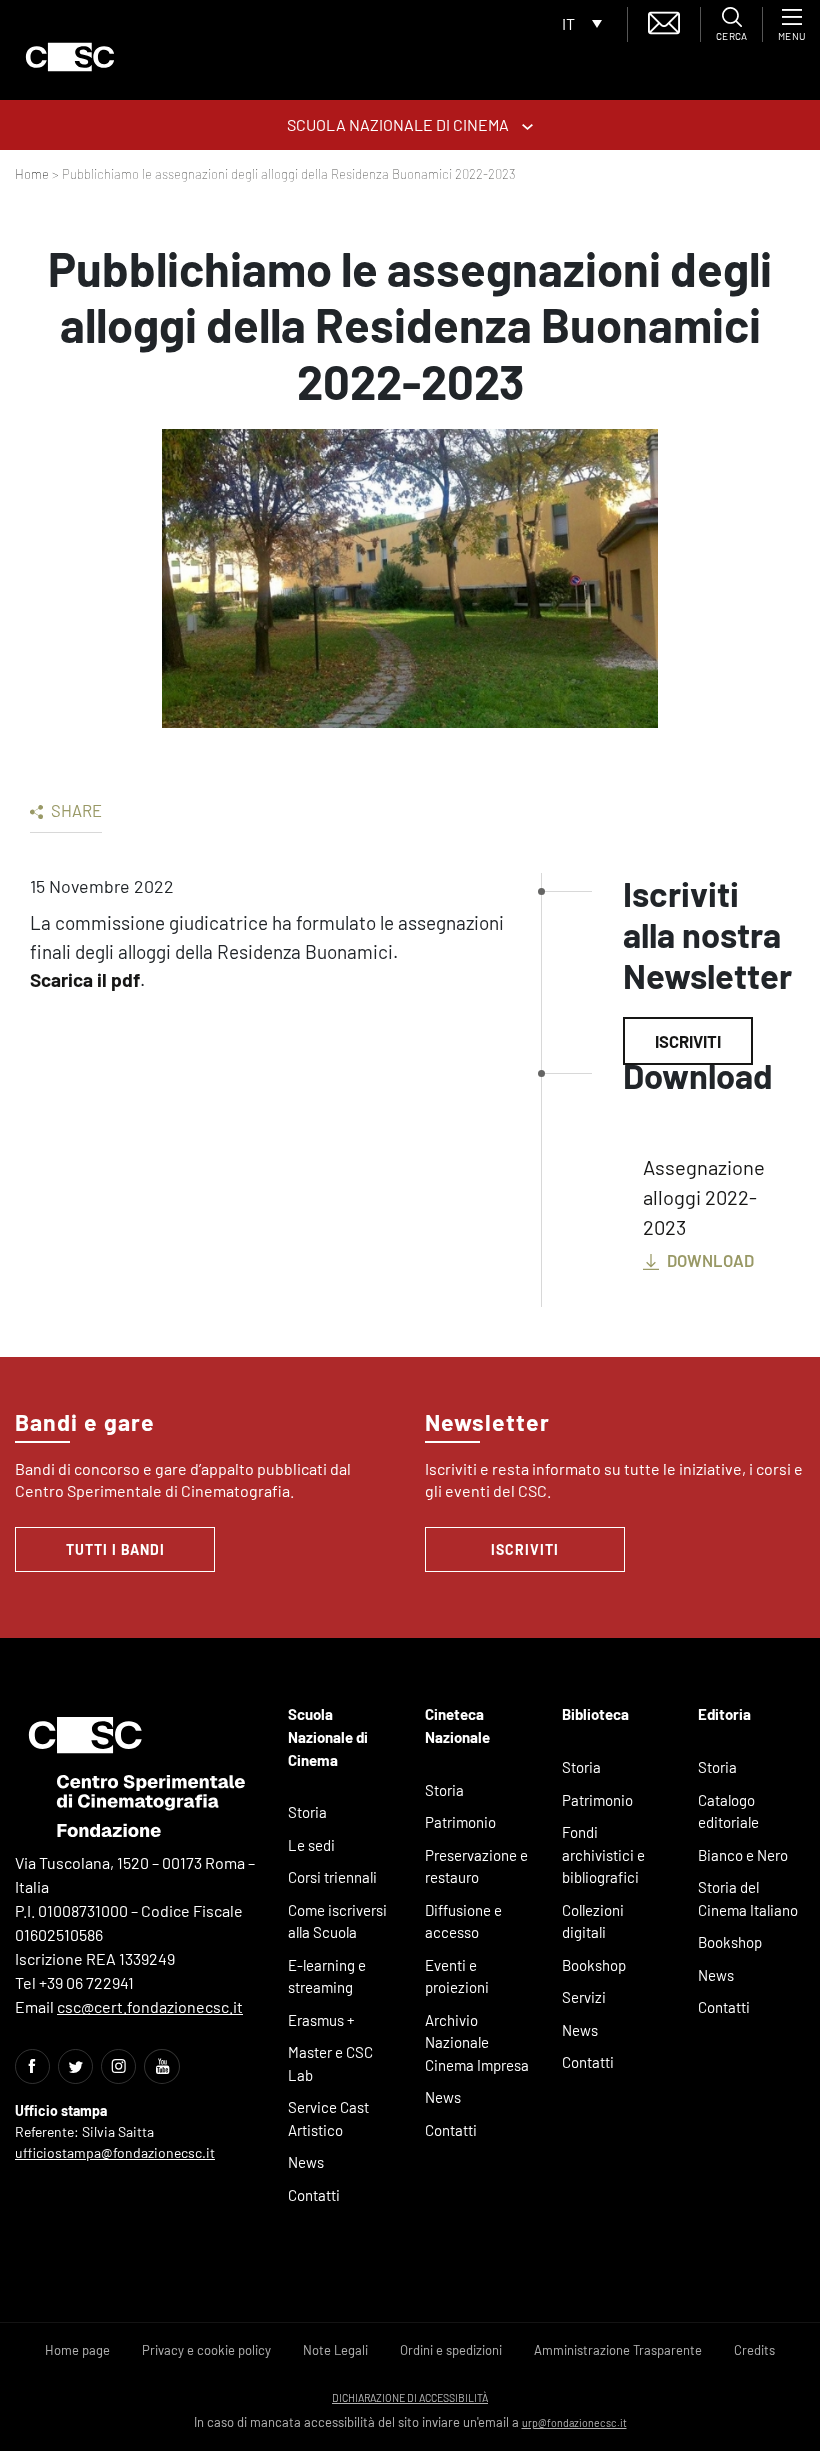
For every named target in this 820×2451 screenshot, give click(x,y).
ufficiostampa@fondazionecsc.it (115, 2152)
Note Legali (335, 2350)
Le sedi (311, 1845)
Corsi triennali (332, 1877)
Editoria (724, 1714)
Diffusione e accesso (463, 1921)
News (306, 2162)
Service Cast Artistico (328, 2118)
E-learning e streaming (327, 1976)
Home (32, 174)
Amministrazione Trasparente (618, 2350)
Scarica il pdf (85, 979)
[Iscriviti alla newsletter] (664, 20)
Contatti (314, 2195)
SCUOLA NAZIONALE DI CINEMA (399, 124)
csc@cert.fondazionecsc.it (150, 2006)
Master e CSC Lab (330, 2063)
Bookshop (594, 1965)
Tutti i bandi (115, 1549)
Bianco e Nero (743, 1855)
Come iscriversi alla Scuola (337, 1921)
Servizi (584, 1997)
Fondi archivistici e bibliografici (603, 1854)
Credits (754, 2350)
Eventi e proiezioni (457, 1976)
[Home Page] (70, 57)
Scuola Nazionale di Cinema (328, 1736)
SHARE (75, 810)
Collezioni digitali (593, 1921)
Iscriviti (688, 1041)
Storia (307, 1812)
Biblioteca (595, 1714)
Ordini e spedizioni (451, 2350)
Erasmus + (321, 2020)
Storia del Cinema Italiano (748, 1898)
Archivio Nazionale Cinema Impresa (477, 2042)
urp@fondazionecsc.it (574, 2422)
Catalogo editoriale (728, 1811)
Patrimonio (460, 1822)
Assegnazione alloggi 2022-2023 (704, 1197)
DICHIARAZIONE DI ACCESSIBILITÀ (410, 2397)
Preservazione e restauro (476, 1866)
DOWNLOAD (709, 1260)
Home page (77, 2350)
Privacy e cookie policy (206, 2350)
